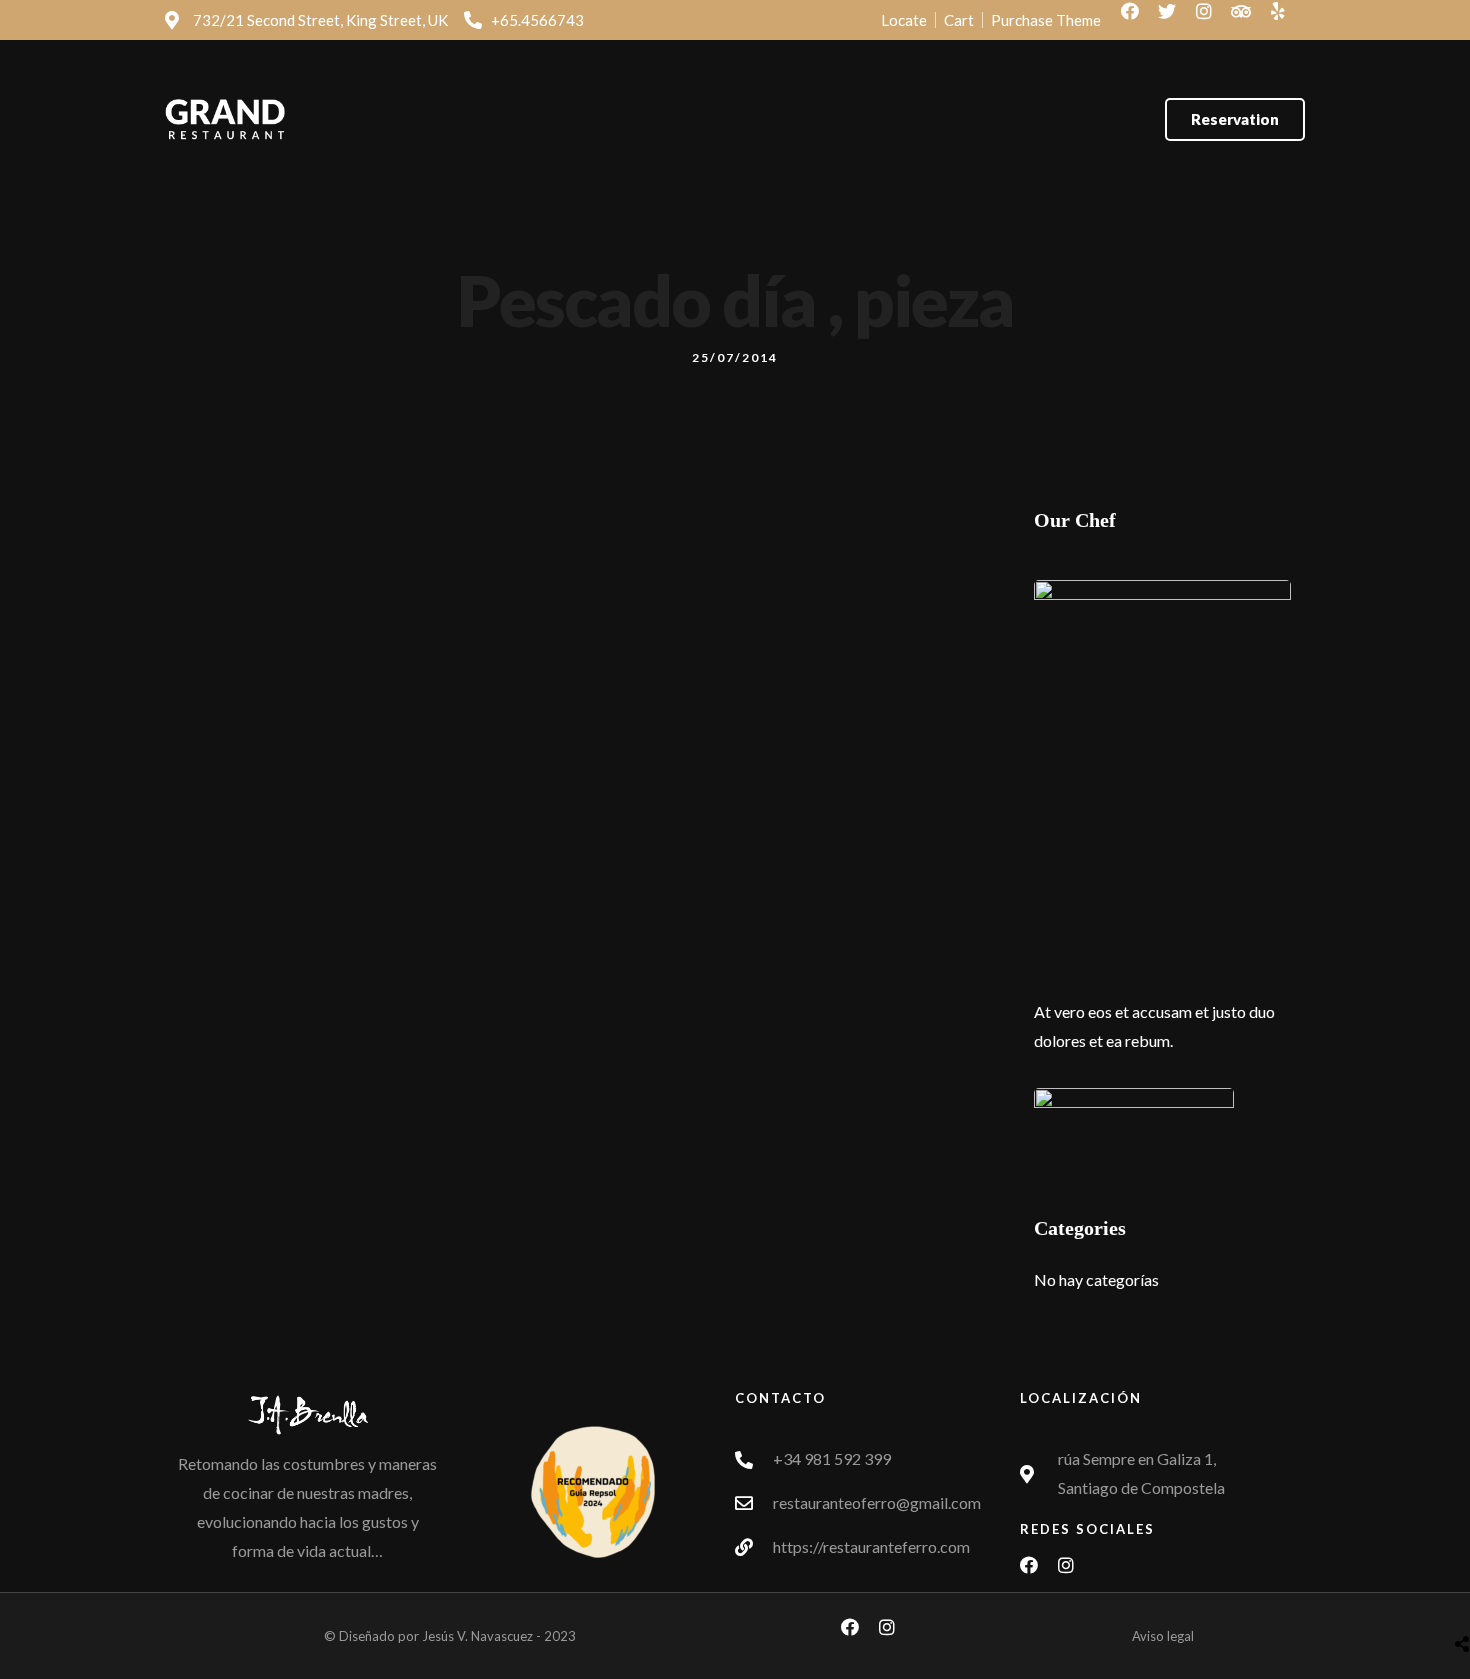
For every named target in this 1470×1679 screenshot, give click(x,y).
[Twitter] (1176, 20)
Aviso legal (1163, 1636)
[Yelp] (1287, 20)
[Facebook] (1139, 20)
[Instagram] (1213, 20)
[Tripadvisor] (1250, 20)
